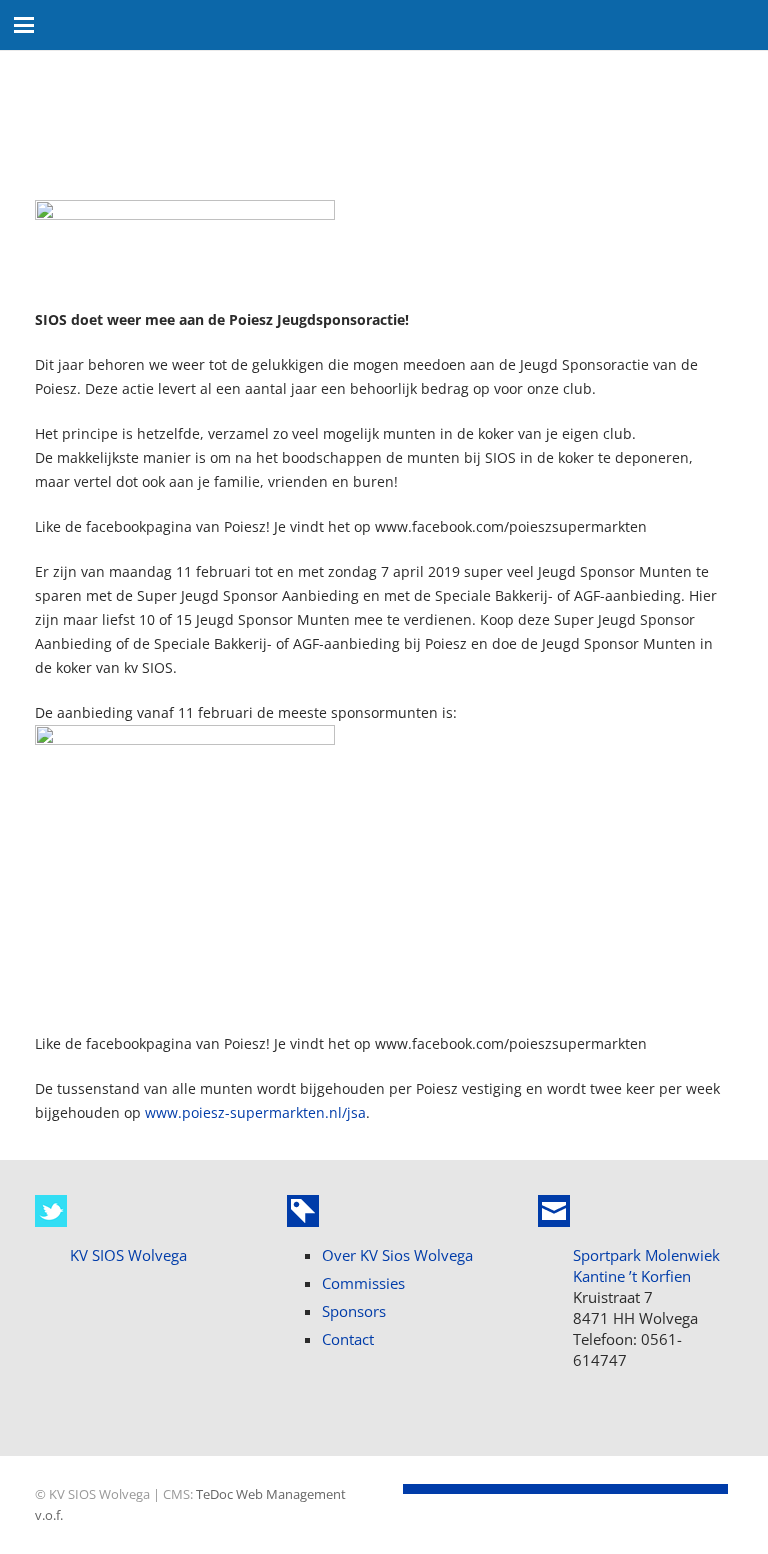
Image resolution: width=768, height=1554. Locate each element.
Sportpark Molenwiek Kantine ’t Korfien (646, 1265)
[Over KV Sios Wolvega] (303, 1211)
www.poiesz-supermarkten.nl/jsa (255, 1112)
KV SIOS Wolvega (128, 1255)
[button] (24, 25)
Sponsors (354, 1311)
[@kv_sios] (51, 1211)
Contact (348, 1339)
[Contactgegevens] (554, 1211)
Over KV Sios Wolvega (397, 1255)
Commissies (363, 1283)
